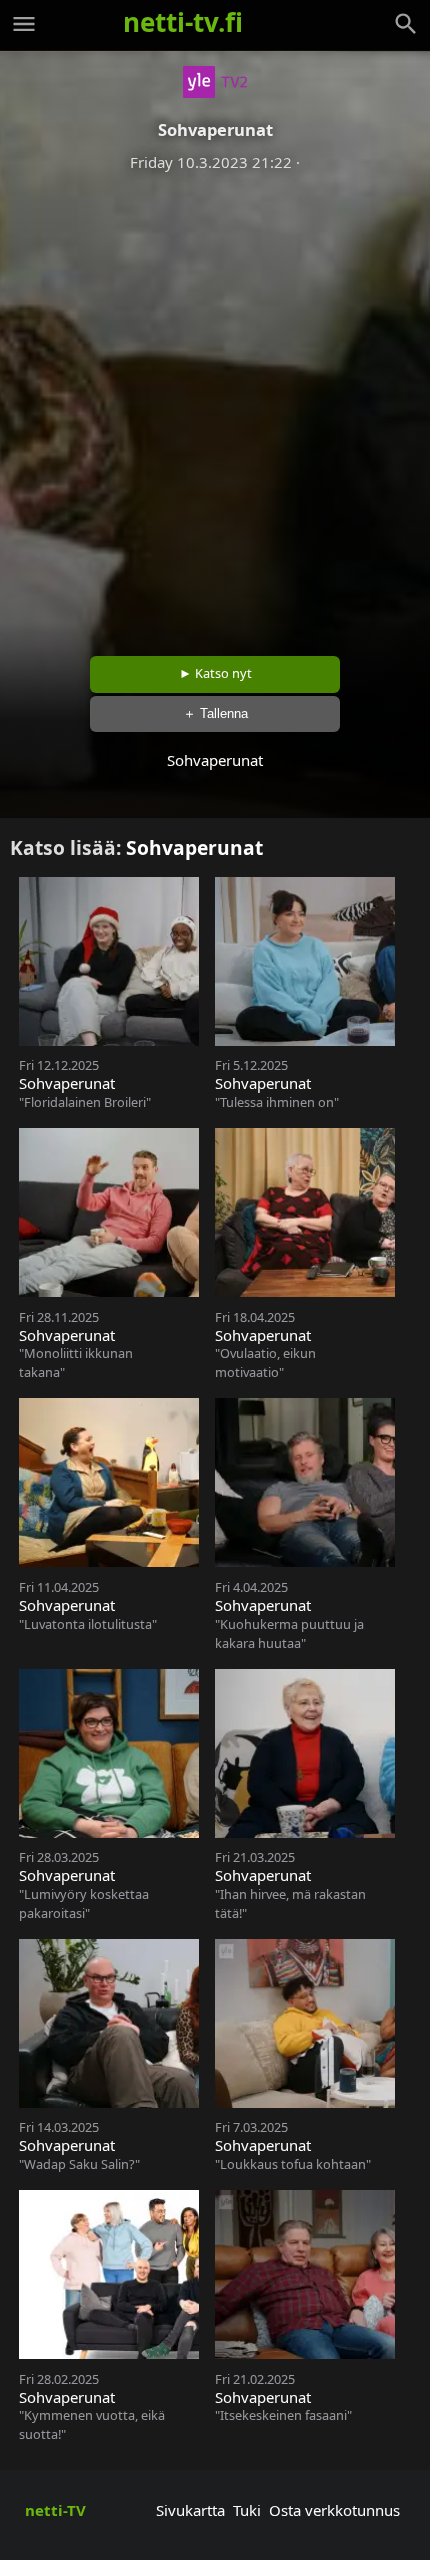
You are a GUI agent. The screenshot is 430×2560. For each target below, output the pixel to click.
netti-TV (55, 2510)
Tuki (247, 2510)
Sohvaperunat (194, 847)
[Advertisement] (215, 407)
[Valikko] (24, 24)
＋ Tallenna (215, 713)
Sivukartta (190, 2510)
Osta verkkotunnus (334, 2510)
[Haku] (406, 24)
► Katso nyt (215, 673)
